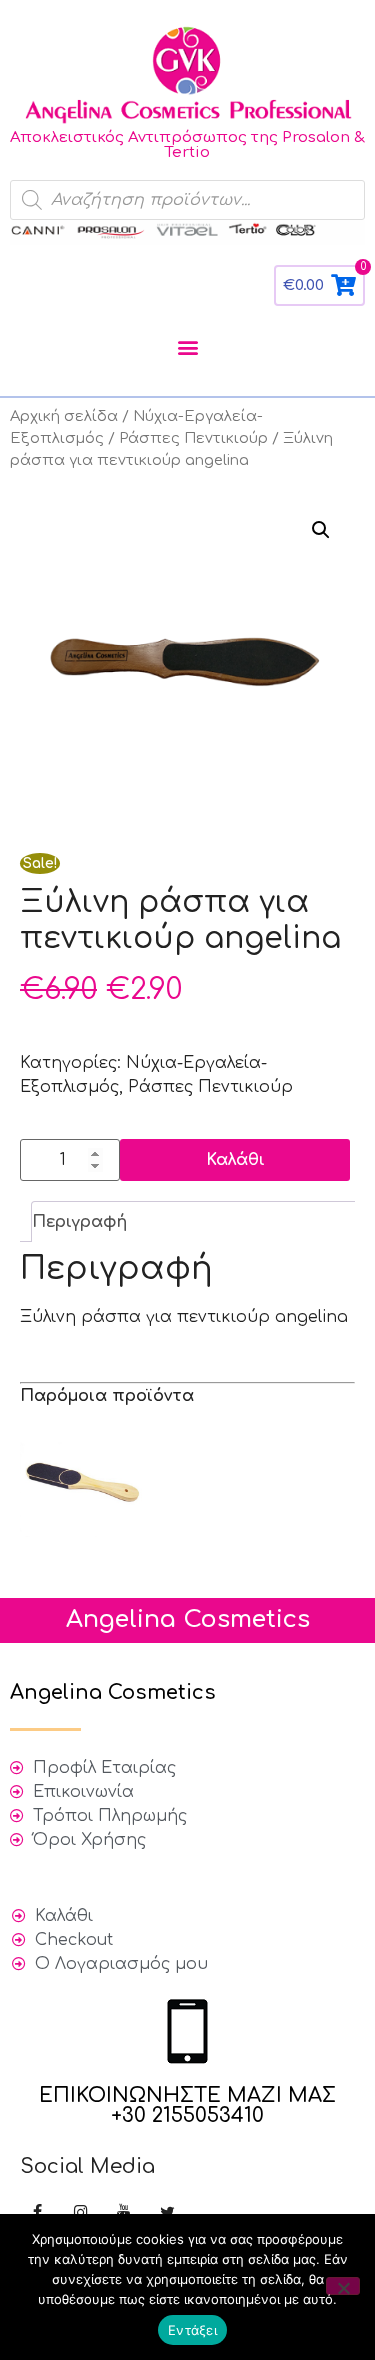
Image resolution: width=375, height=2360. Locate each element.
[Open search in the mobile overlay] (187, 200)
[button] (187, 347)
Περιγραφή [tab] (79, 1222)
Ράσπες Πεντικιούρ (193, 438)
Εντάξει (192, 2330)
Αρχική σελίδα (64, 416)
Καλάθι (235, 1160)
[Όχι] (343, 2286)
